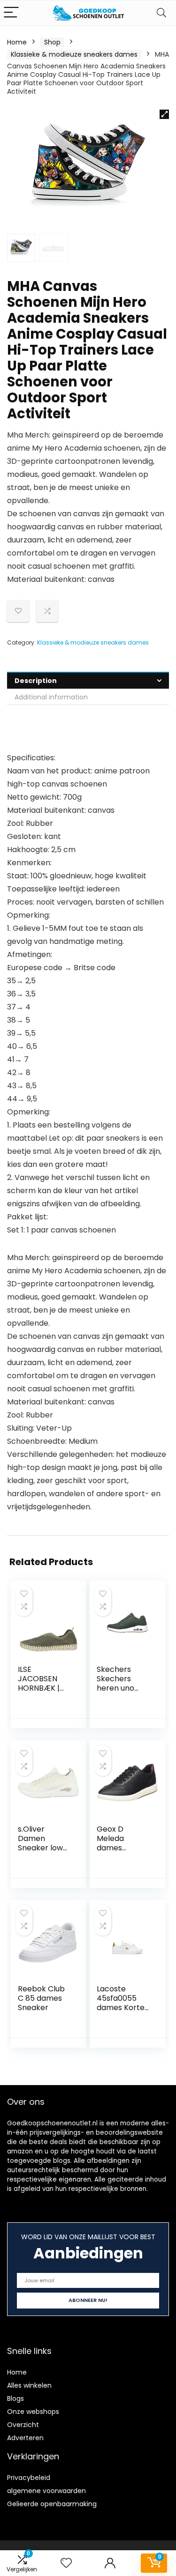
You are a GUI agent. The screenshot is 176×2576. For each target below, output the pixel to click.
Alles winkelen (29, 2385)
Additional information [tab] (51, 697)
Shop (52, 42)
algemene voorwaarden (46, 2491)
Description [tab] (36, 681)
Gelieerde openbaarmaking (52, 2504)
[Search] (161, 13)
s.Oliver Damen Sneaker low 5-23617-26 (40, 1843)
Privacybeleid (29, 2478)
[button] (164, 114)
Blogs (15, 2398)
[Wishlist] (66, 2563)
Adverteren (25, 2438)
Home (17, 42)
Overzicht (23, 2425)
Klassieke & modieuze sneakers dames (74, 54)
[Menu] (11, 13)
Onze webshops (33, 2412)
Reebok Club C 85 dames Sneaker (41, 1998)
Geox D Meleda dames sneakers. (114, 1843)
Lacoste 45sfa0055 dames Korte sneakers (121, 2003)
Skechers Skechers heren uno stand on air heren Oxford (121, 1688)
